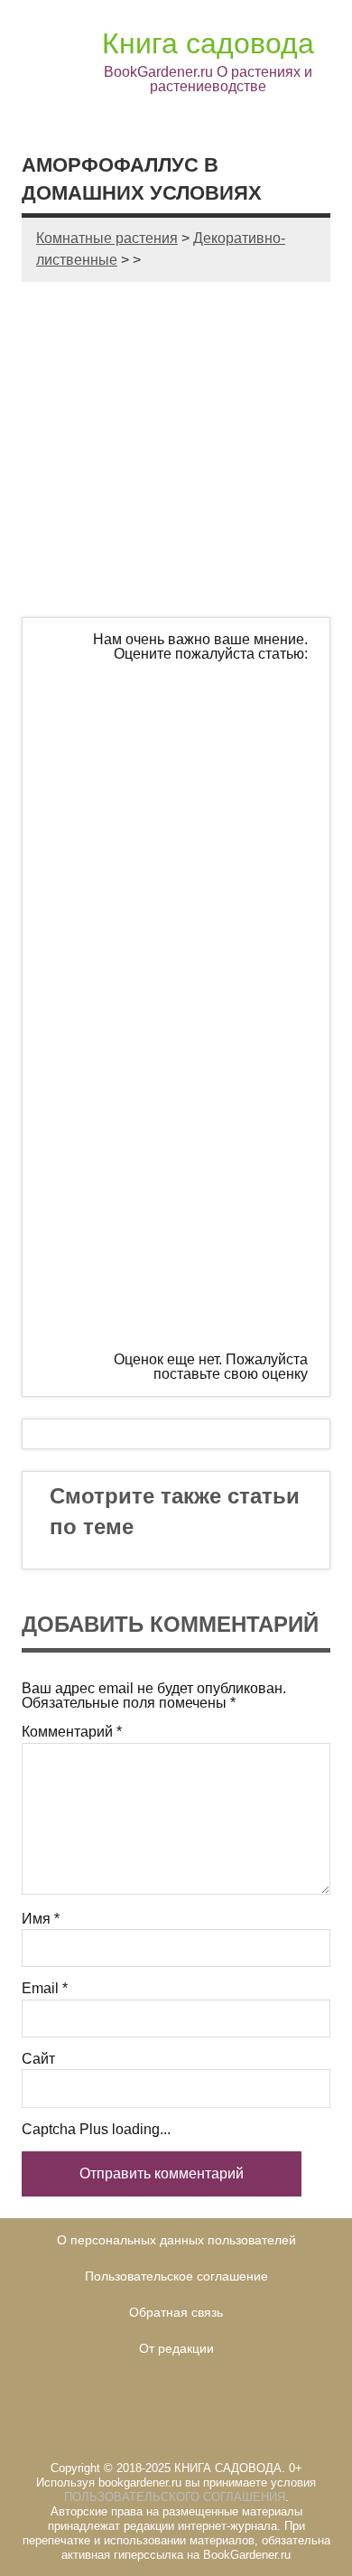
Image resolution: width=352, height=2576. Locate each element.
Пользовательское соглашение (176, 2276)
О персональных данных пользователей (176, 2240)
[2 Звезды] (180, 867)
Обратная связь (176, 2312)
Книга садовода (208, 43)
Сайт (38, 2059)
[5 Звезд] (180, 1282)
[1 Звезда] (180, 729)
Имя (41, 1919)
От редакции (176, 2348)
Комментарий (72, 1732)
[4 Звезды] (180, 1144)
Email (45, 1989)
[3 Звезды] (180, 1006)
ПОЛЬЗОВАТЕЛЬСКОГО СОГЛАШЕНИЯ (175, 2497)
